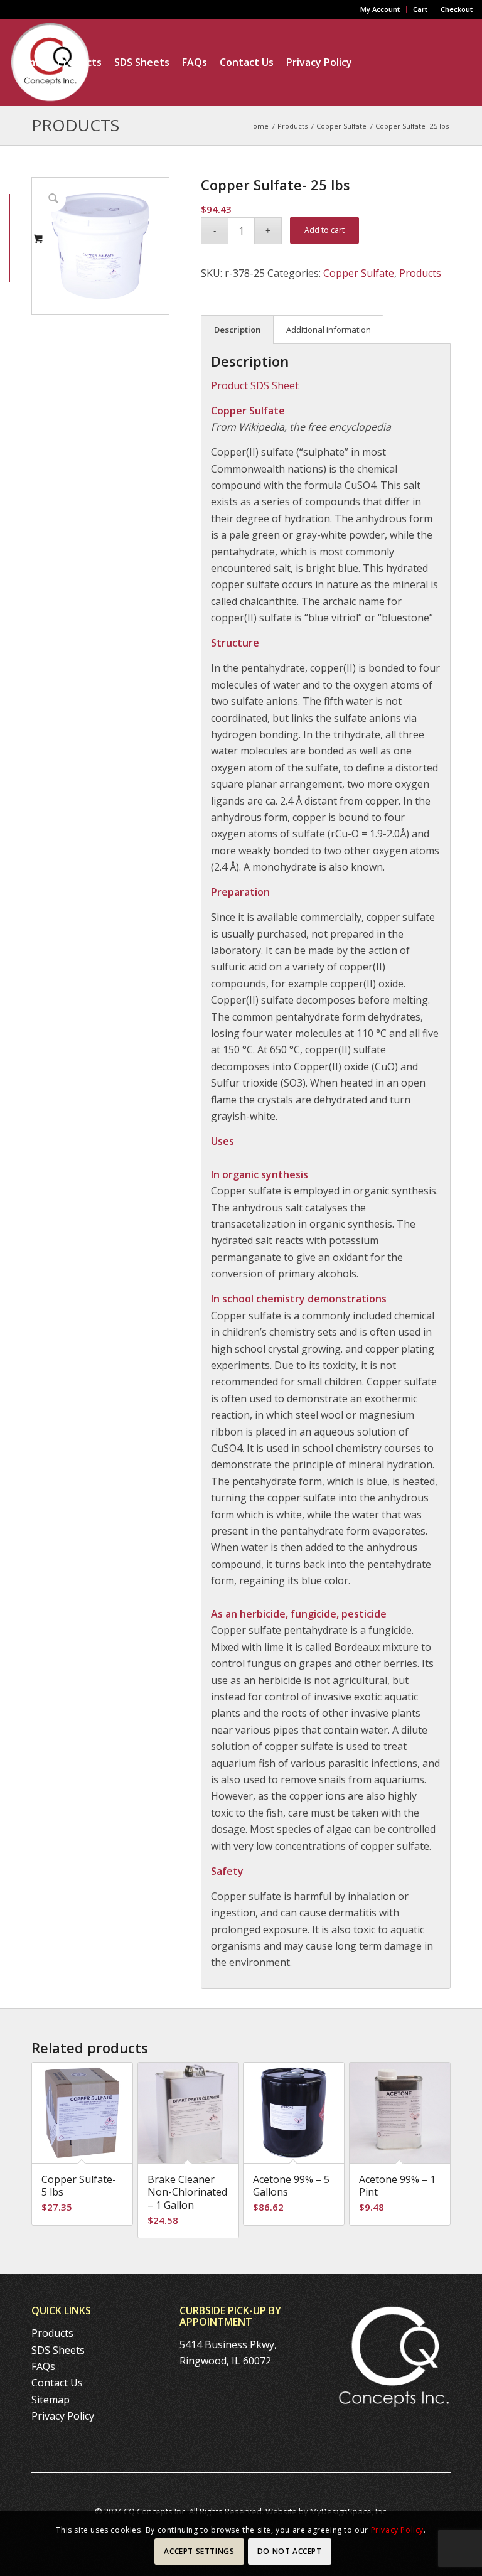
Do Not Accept (290, 2551)
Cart (420, 9)
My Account (380, 9)
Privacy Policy (63, 2416)
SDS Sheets (58, 2350)
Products (420, 273)
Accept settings (199, 2551)
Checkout (457, 9)
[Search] (140, 150)
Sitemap (51, 2400)
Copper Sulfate (359, 273)
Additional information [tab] (329, 330)
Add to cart (324, 230)
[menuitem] (380, 9)
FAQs (43, 2366)
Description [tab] (238, 330)
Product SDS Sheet (255, 385)
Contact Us (57, 2383)
